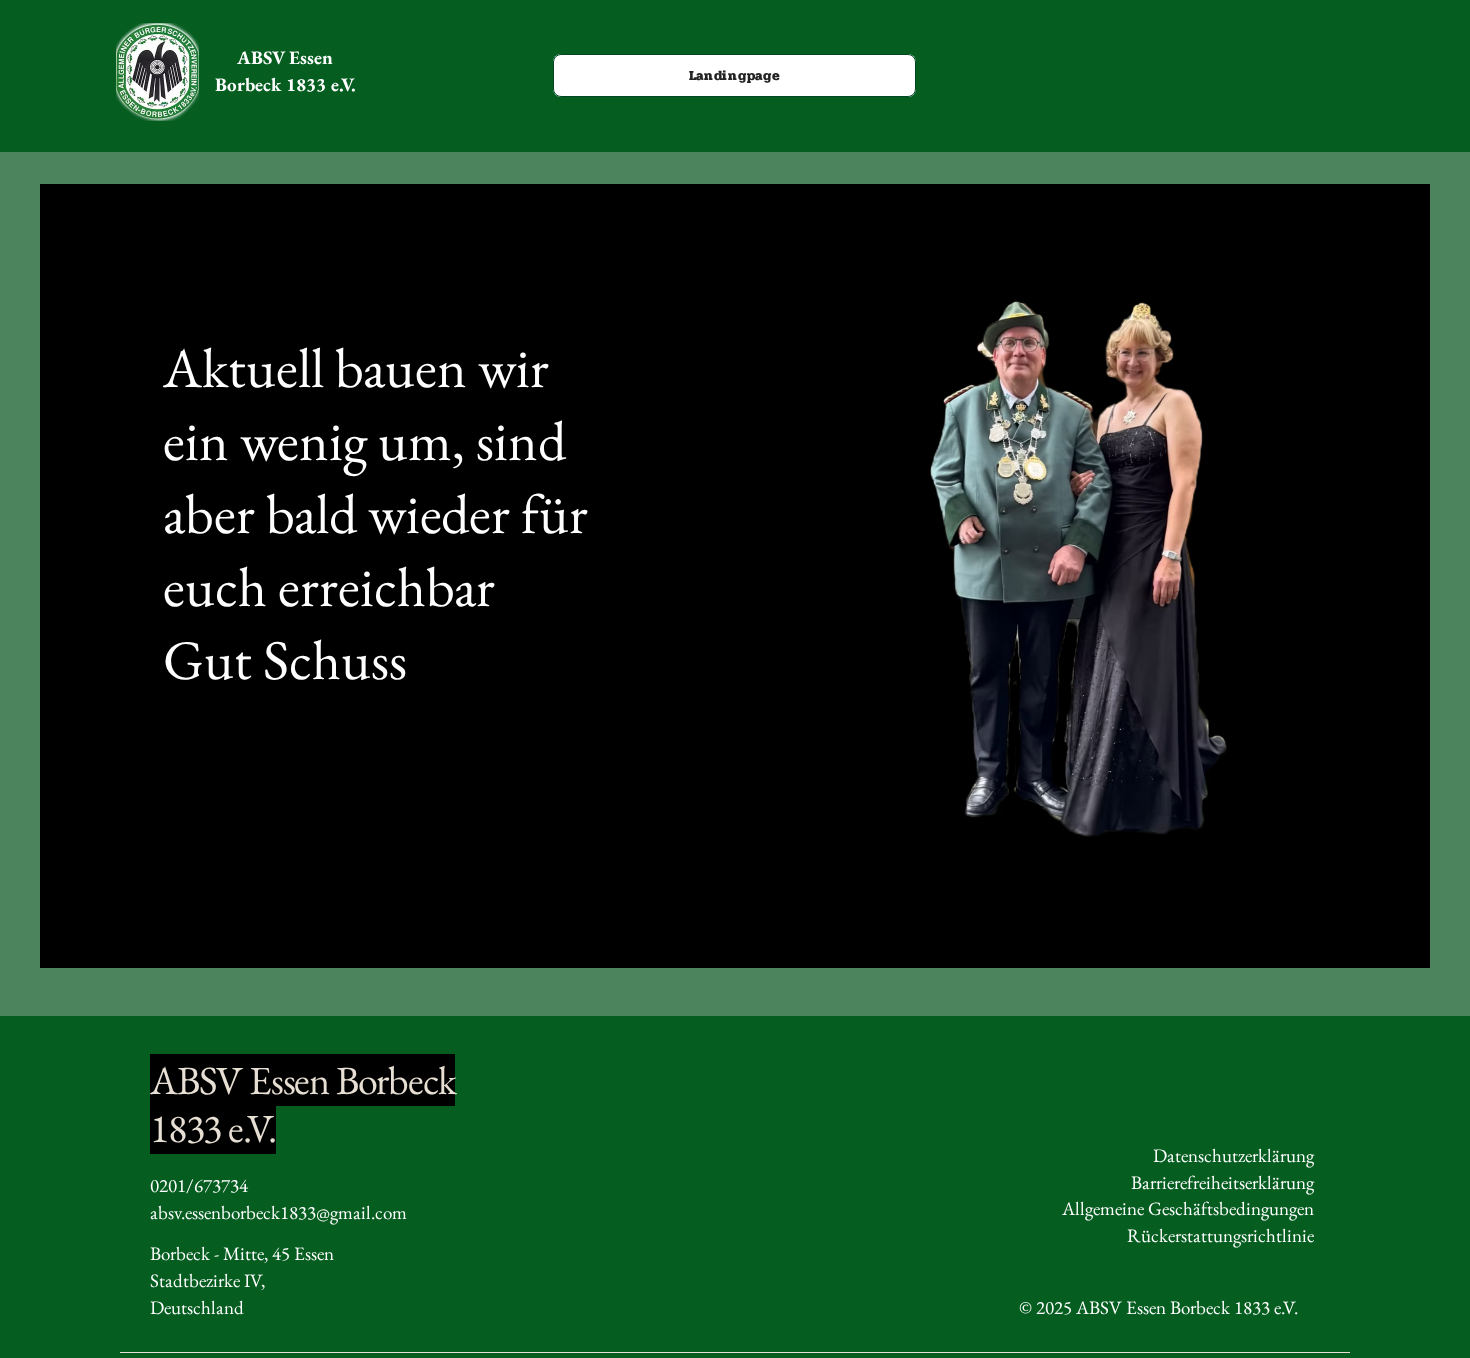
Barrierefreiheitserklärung (1222, 1182)
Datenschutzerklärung (1233, 1155)
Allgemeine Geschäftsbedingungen (1188, 1208)
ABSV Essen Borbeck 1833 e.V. (285, 71)
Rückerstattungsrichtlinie (1220, 1235)
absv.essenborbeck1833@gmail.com (278, 1212)
